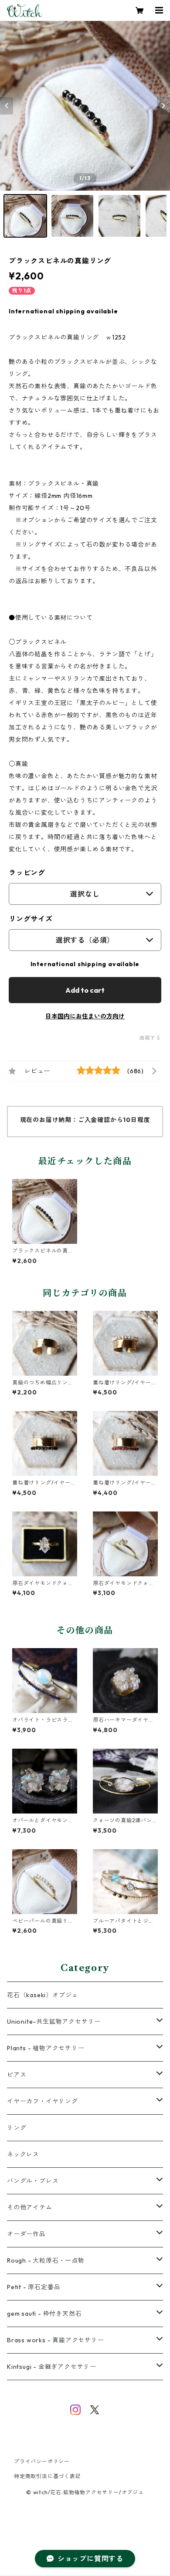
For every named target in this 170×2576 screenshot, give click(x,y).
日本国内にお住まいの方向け (85, 1016)
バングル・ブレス (33, 2181)
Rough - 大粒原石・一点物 (46, 2260)
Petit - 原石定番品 (34, 2287)
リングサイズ (31, 919)
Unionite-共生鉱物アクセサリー (54, 2022)
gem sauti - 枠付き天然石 (44, 2314)
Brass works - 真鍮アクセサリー (56, 2340)
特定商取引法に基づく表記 (48, 2476)
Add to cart (85, 990)
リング (17, 2128)
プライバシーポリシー (42, 2461)
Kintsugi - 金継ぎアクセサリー (52, 2367)
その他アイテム (30, 2207)
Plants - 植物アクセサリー (46, 2048)
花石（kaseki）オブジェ (42, 1995)
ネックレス (23, 2154)
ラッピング (27, 873)
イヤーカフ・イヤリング (42, 2101)
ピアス (17, 2075)
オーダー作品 (26, 2234)
